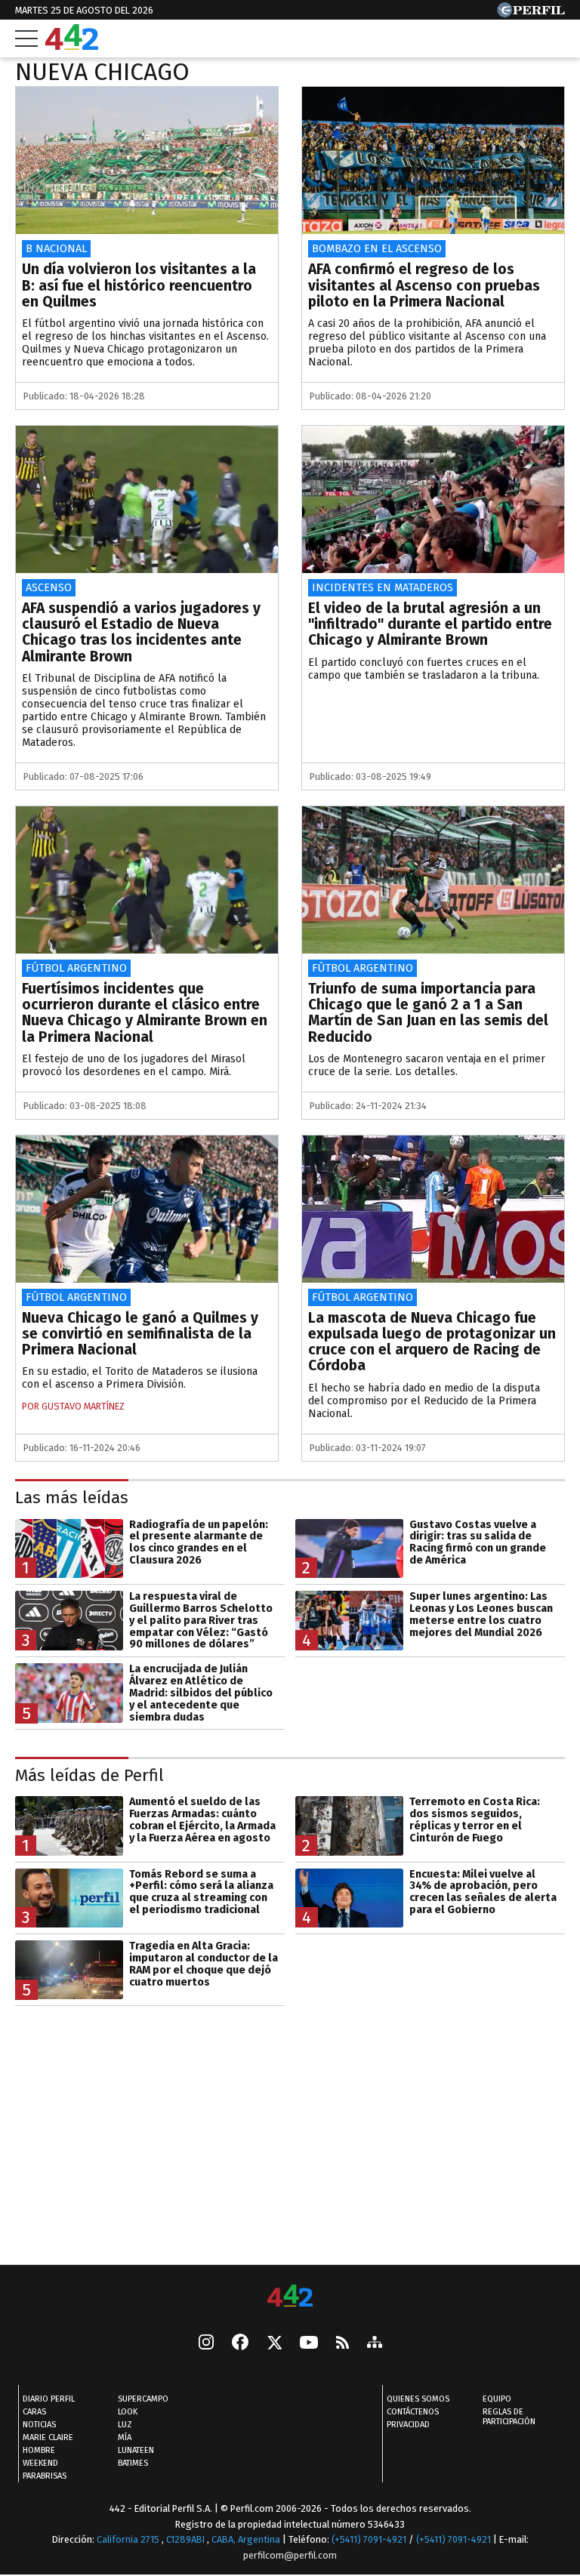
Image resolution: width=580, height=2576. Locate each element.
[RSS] (342, 2344)
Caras (34, 2412)
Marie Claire (48, 2437)
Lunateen (136, 2450)
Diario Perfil (49, 2399)
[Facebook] (240, 2343)
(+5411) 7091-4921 (369, 2539)
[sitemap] (375, 2343)
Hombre (39, 2450)
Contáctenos (413, 2412)
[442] (290, 2297)
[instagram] (206, 2343)
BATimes (133, 2463)
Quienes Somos (418, 2399)
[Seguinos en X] (274, 2343)
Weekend (40, 2463)
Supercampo (143, 2399)
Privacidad (408, 2425)
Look (128, 2412)
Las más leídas (72, 1498)
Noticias (39, 2425)
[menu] (26, 39)
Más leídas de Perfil (89, 1775)
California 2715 (129, 2539)
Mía (125, 2437)
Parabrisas (45, 2476)
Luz (125, 2425)
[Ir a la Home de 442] (72, 46)
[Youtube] (309, 2344)
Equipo (497, 2399)
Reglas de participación (509, 2417)
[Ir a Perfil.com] (531, 13)
